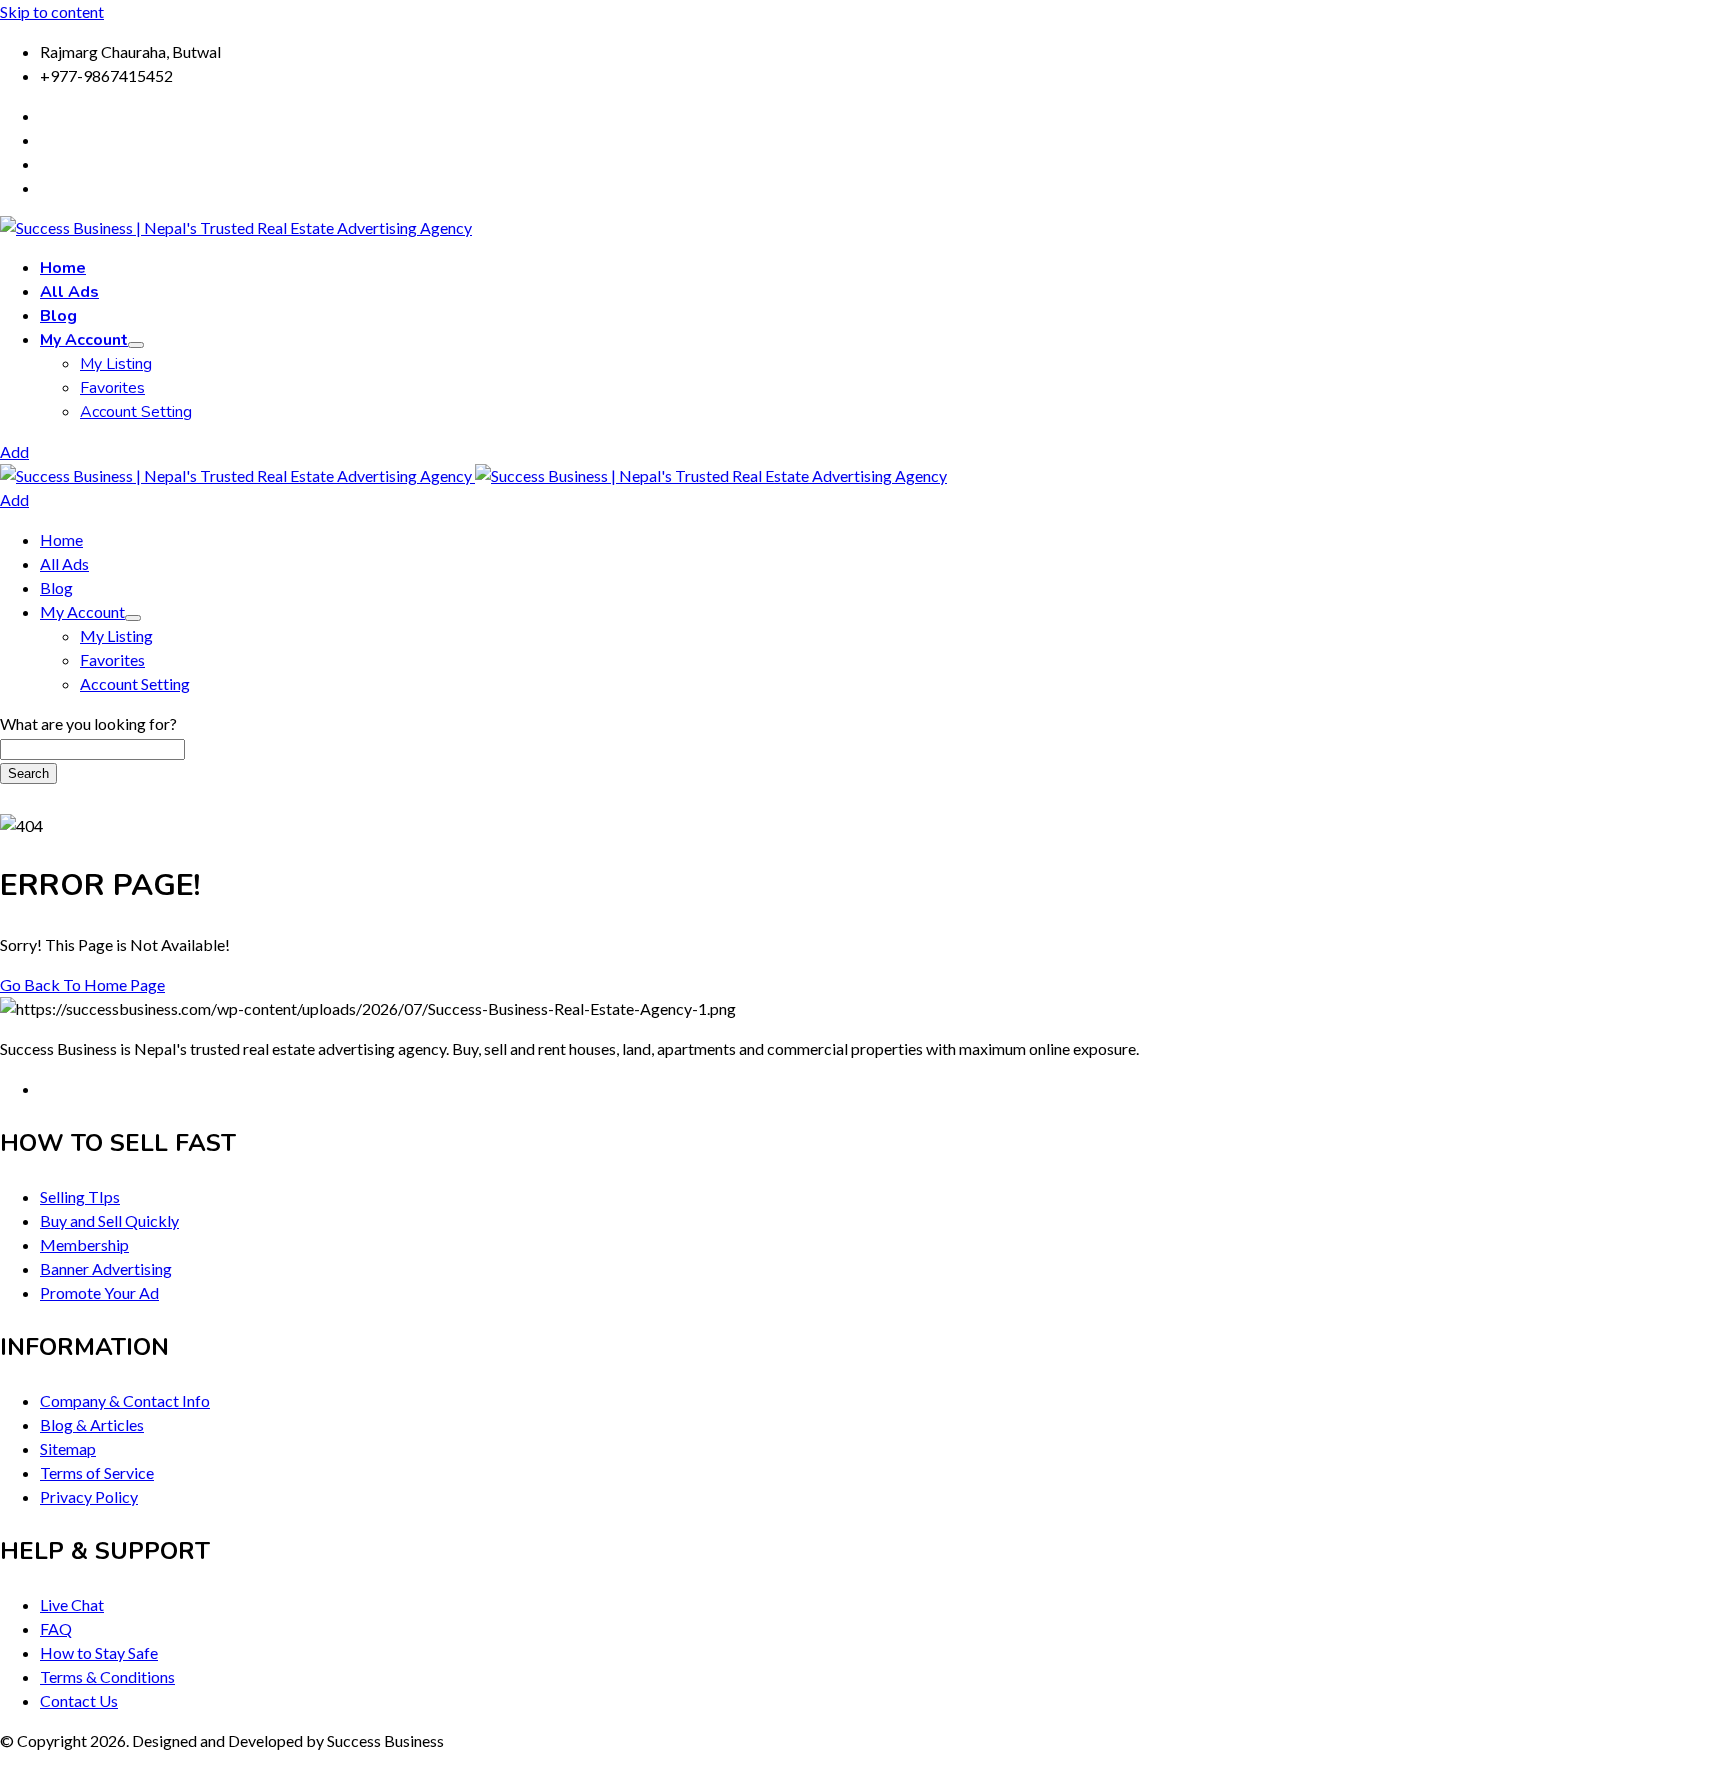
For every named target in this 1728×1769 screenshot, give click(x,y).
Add (14, 451)
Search (28, 773)
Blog (58, 316)
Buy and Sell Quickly (109, 1220)
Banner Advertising (106, 1268)
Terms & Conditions (107, 1676)
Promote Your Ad (99, 1292)
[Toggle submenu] (136, 345)
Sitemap (68, 1448)
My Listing (116, 364)
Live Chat (72, 1604)
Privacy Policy (89, 1496)
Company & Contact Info (125, 1400)
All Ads (69, 292)
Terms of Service (97, 1472)
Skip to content (52, 11)
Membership (84, 1244)
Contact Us (79, 1700)
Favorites (112, 388)
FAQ (56, 1628)
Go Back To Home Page (82, 984)
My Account (84, 340)
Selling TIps (80, 1196)
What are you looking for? (88, 723)
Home (63, 268)
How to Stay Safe (99, 1652)
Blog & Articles (92, 1424)
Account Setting (136, 412)
